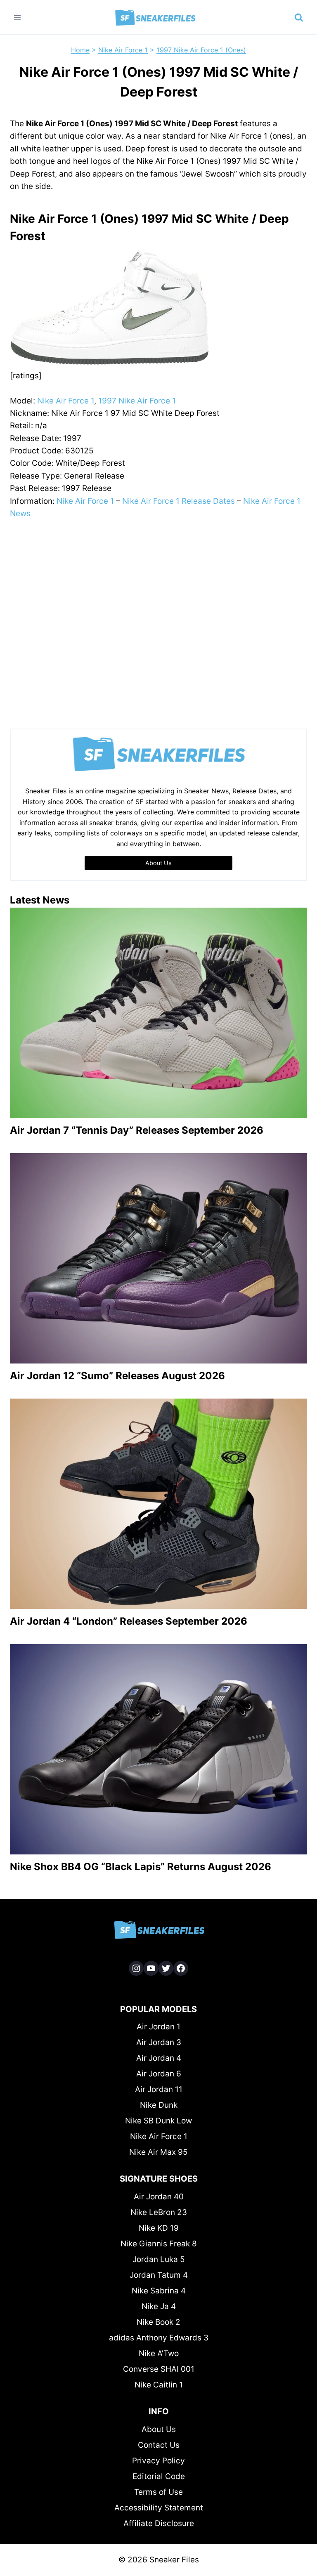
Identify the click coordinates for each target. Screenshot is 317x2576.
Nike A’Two (159, 2353)
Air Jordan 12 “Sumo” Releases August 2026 (117, 1376)
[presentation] (158, 1013)
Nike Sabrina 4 (159, 2291)
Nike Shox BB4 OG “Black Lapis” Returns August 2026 (141, 1867)
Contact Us (159, 2445)
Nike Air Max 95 (158, 2152)
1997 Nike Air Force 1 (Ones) (201, 50)
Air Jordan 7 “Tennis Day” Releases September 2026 (137, 1130)
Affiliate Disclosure (159, 2523)
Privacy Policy (158, 2461)
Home (80, 50)
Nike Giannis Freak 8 (159, 2244)
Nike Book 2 (158, 2322)
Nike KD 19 (159, 2228)
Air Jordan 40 (159, 2197)
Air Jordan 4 (159, 2058)
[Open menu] (18, 18)
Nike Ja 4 (159, 2306)
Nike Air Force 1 (123, 50)
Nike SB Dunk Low (158, 2121)
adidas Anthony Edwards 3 (159, 2338)
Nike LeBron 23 (159, 2212)
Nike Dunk (159, 2105)
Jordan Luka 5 (159, 2259)
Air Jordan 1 (158, 2027)
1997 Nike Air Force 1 (137, 401)
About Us (159, 2429)
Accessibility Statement (159, 2508)
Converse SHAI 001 (159, 2369)
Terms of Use (158, 2492)
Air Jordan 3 (159, 2042)
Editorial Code (159, 2476)
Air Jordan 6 (159, 2074)
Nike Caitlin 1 (159, 2385)
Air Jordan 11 (159, 2089)
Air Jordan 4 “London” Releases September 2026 (129, 1621)
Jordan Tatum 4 (159, 2275)
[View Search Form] (299, 18)
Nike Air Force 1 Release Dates (179, 501)
